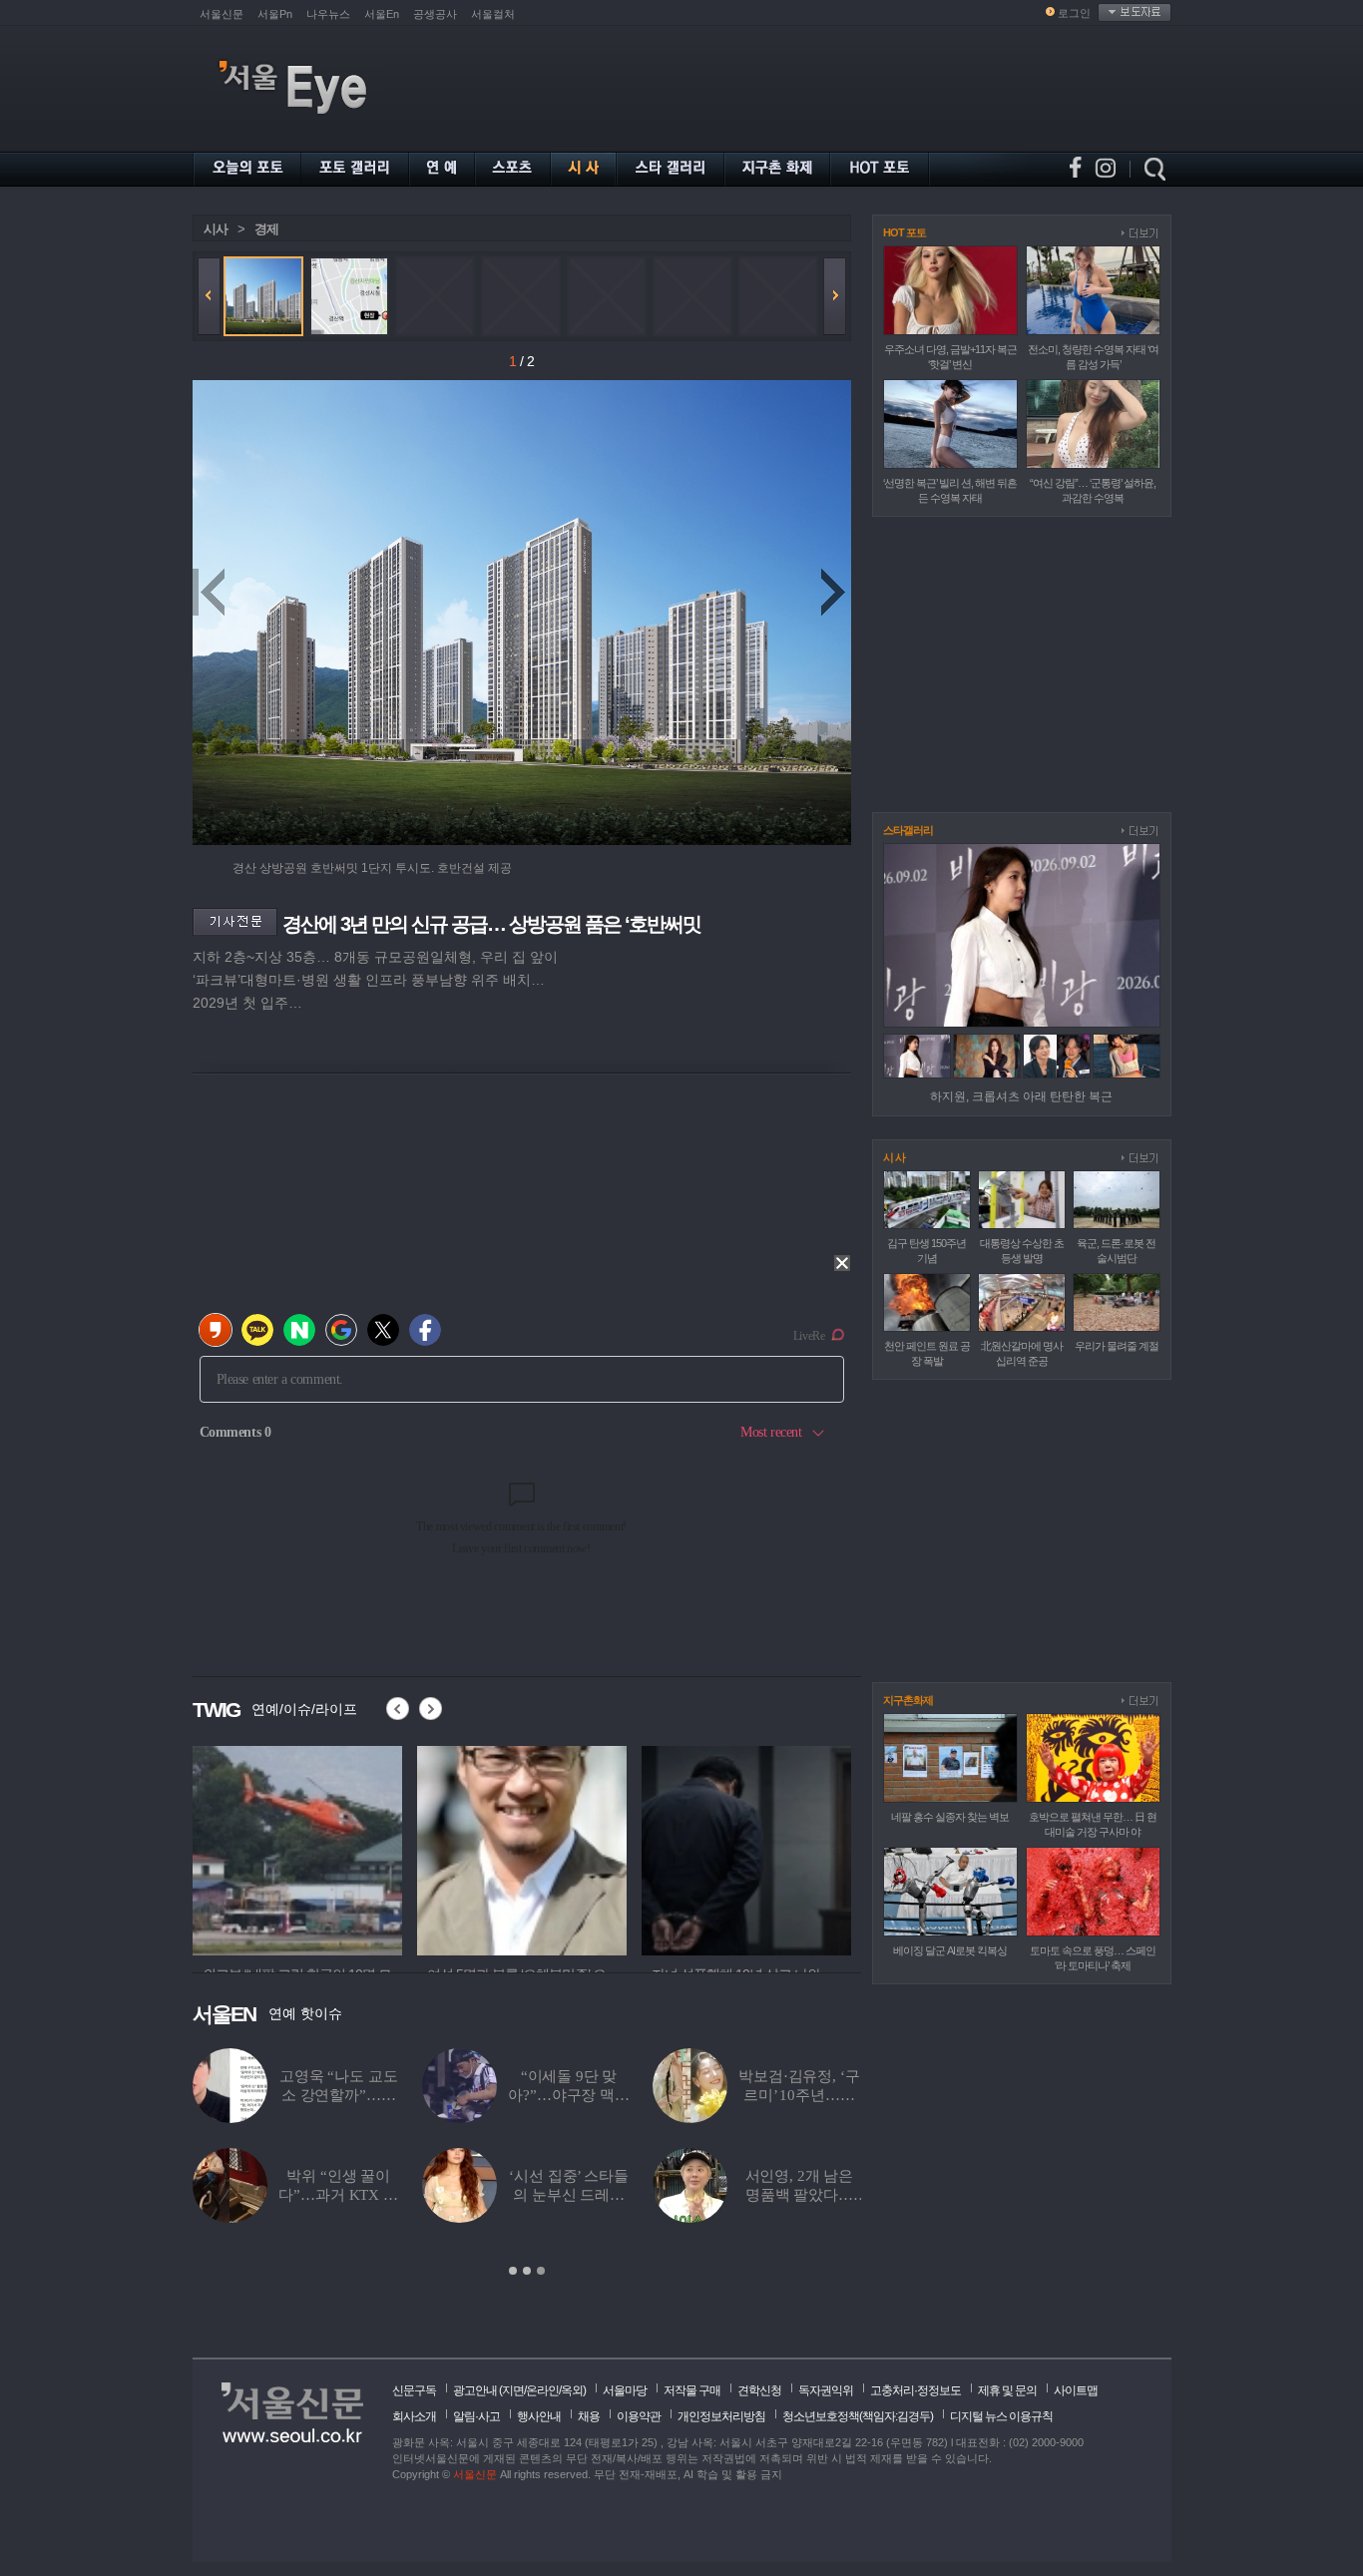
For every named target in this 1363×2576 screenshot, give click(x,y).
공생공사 (435, 14)
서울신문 (222, 14)
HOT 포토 (905, 232)
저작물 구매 (692, 2390)
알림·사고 (476, 2416)
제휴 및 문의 (1007, 2390)
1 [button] (513, 2271)
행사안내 (539, 2416)
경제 (266, 229)
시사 (216, 229)
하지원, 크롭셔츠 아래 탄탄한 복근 (1021, 1096)
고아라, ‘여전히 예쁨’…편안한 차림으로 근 (569, 2195)
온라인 (542, 2390)
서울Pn (275, 14)
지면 (513, 2390)
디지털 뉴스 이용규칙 (1001, 2416)
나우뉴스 (328, 14)
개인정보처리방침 (721, 2416)
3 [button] (541, 2271)
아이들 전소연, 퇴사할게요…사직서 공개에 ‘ (339, 2195)
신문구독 (414, 2390)
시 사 (894, 1157)
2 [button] (527, 2271)
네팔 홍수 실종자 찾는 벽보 (950, 1817)
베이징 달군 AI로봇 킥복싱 (950, 1950)
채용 (589, 2416)
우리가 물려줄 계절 (1117, 1346)
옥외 (572, 2390)
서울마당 (625, 2390)
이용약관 (639, 2416)
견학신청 (759, 2390)
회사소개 (414, 2416)
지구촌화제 (908, 1700)
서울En (382, 14)
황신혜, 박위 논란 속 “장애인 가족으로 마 (800, 2095)
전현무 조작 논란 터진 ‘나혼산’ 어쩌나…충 (338, 2095)
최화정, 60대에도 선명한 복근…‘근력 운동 (800, 2195)
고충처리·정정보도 (915, 2390)
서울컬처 (493, 14)
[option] (297, 1848)
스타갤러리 (908, 830)
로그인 (1074, 13)
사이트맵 (1076, 2390)
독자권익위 (826, 2390)
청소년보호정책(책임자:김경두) (858, 2416)
